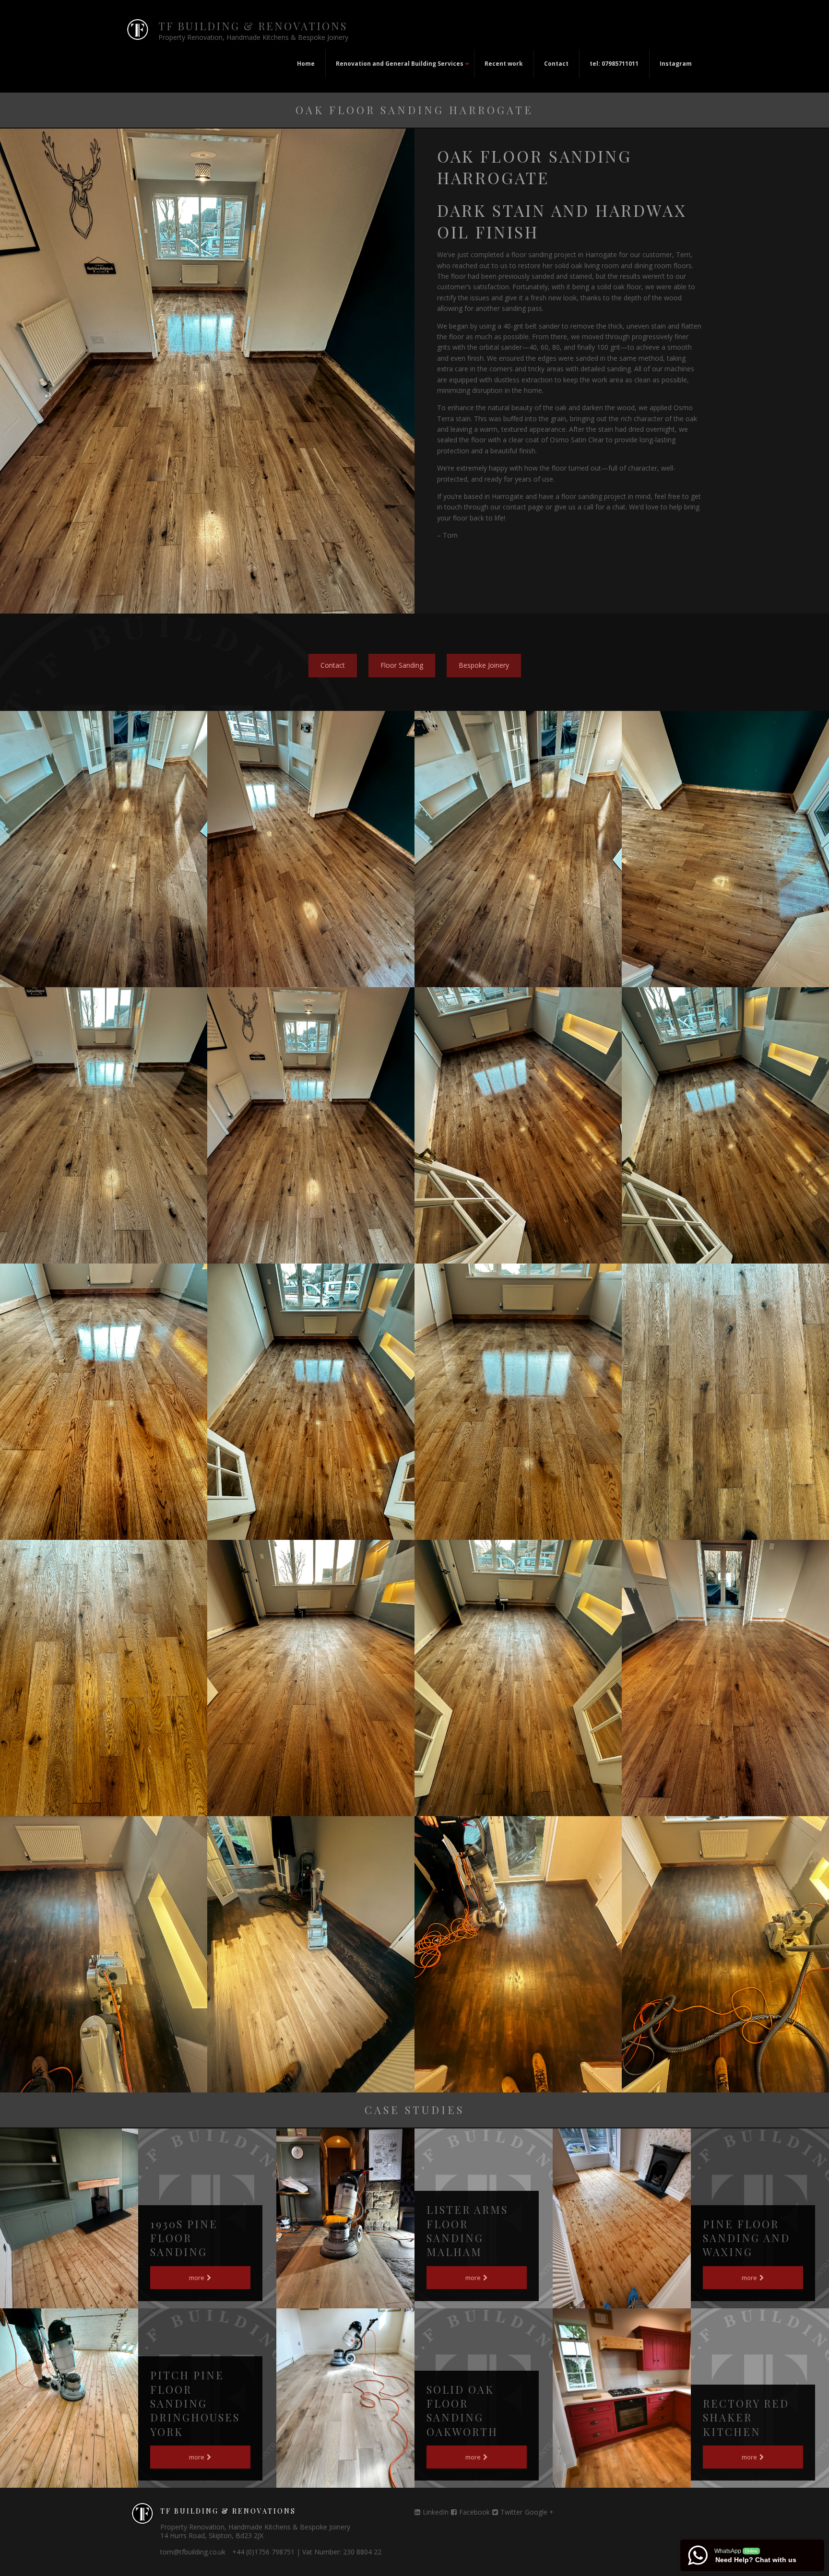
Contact (333, 665)
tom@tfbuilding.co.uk (193, 2552)
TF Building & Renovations (253, 26)
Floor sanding (402, 665)
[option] (104, 849)
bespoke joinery (484, 665)
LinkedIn (436, 2512)
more (197, 2278)
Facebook (474, 2512)
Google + (539, 2512)
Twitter (511, 2512)
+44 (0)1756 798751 (263, 2552)
